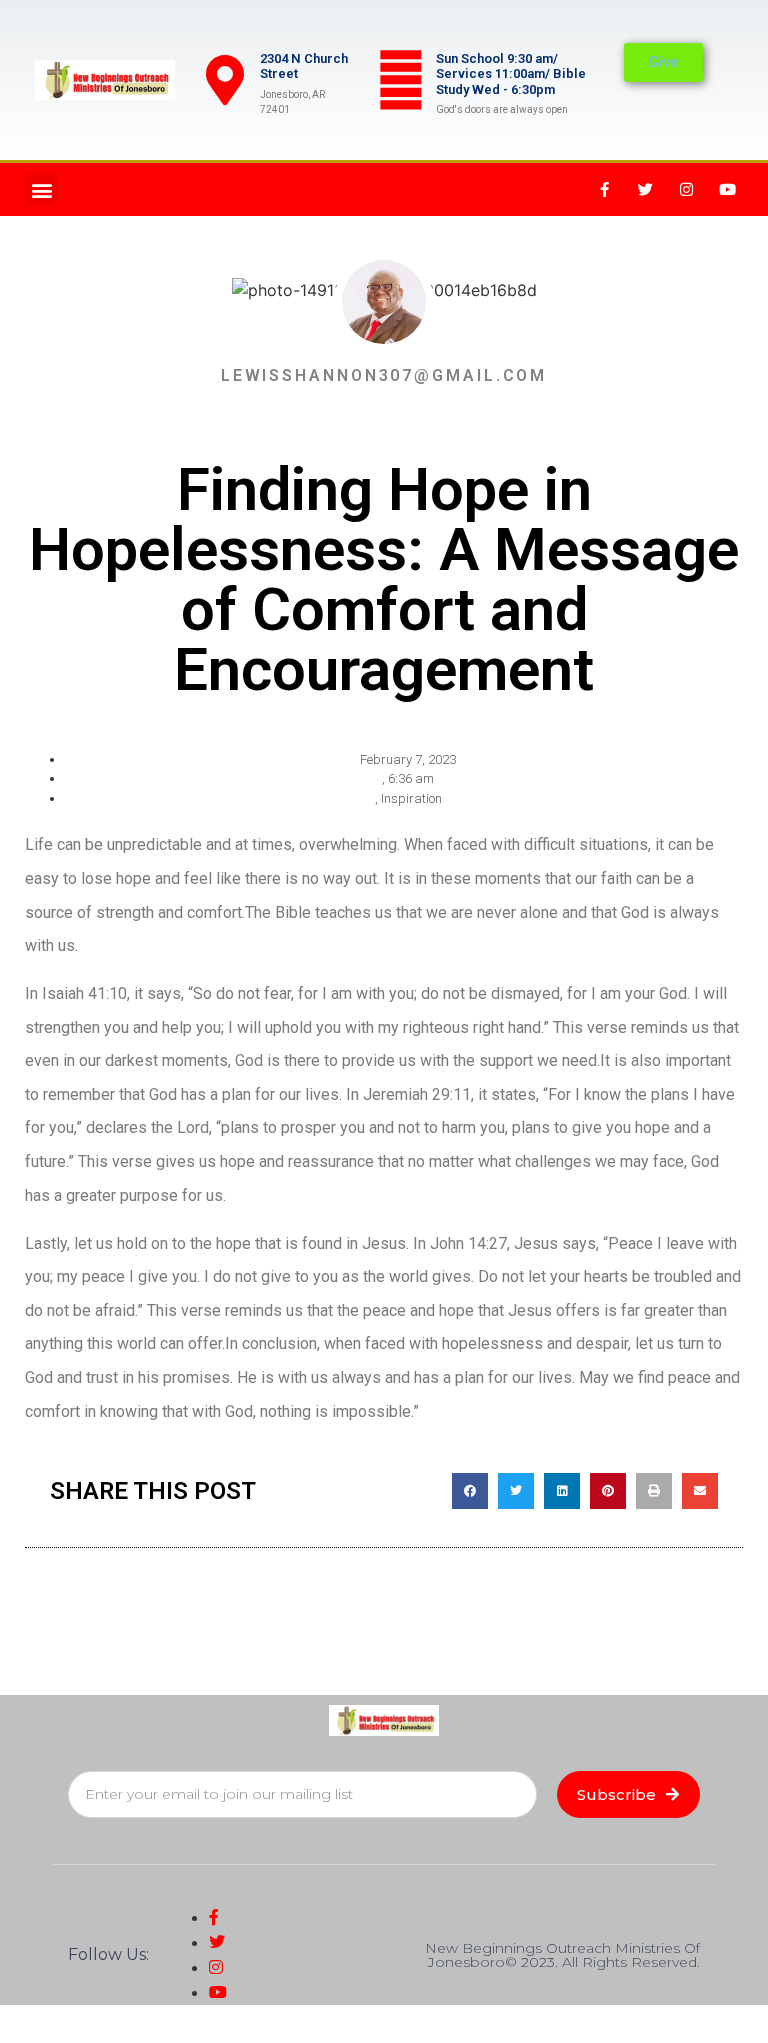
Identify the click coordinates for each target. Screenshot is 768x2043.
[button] (41, 189)
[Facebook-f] (605, 190)
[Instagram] (687, 190)
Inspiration (411, 798)
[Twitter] (646, 190)
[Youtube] (728, 190)
